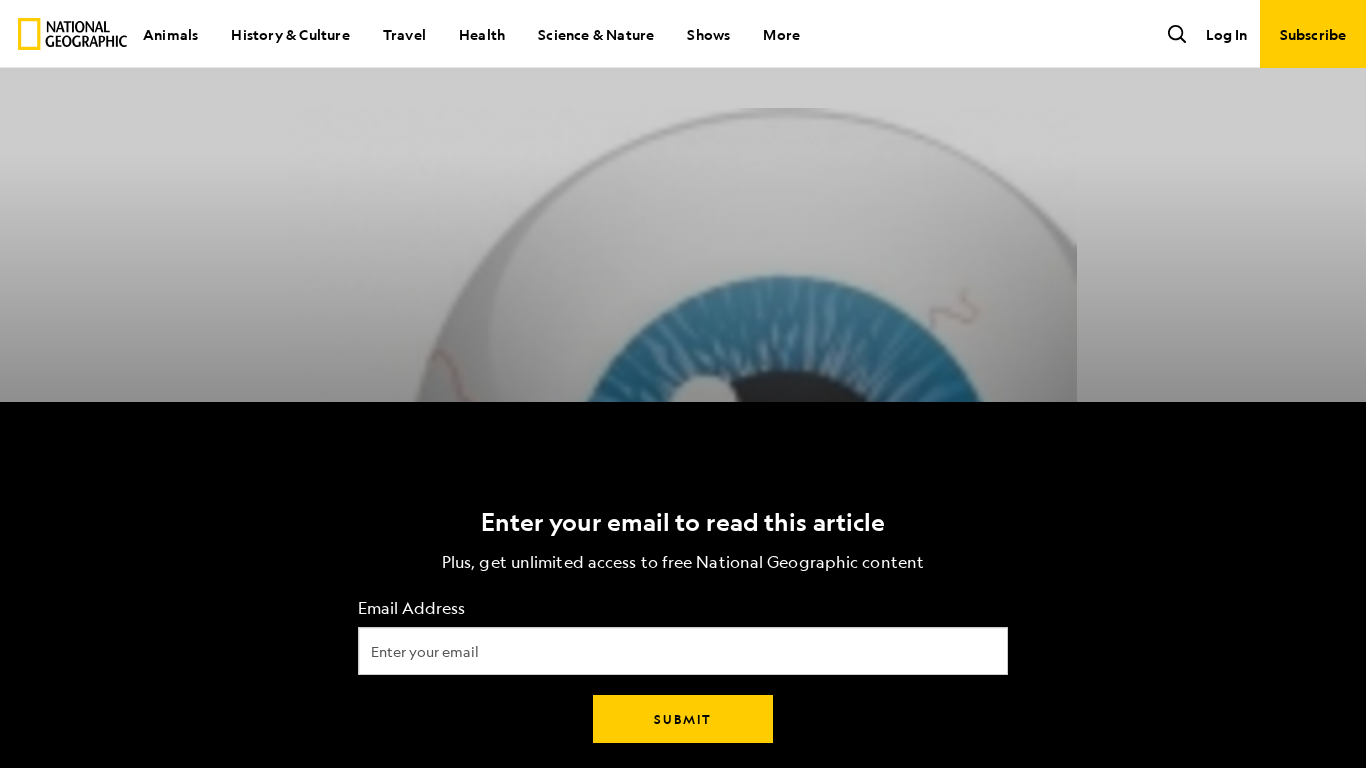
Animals (170, 34)
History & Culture (290, 34)
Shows (708, 34)
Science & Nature (596, 34)
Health (482, 34)
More (781, 34)
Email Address (411, 608)
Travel (404, 34)
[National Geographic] (72, 34)
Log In (1226, 34)
